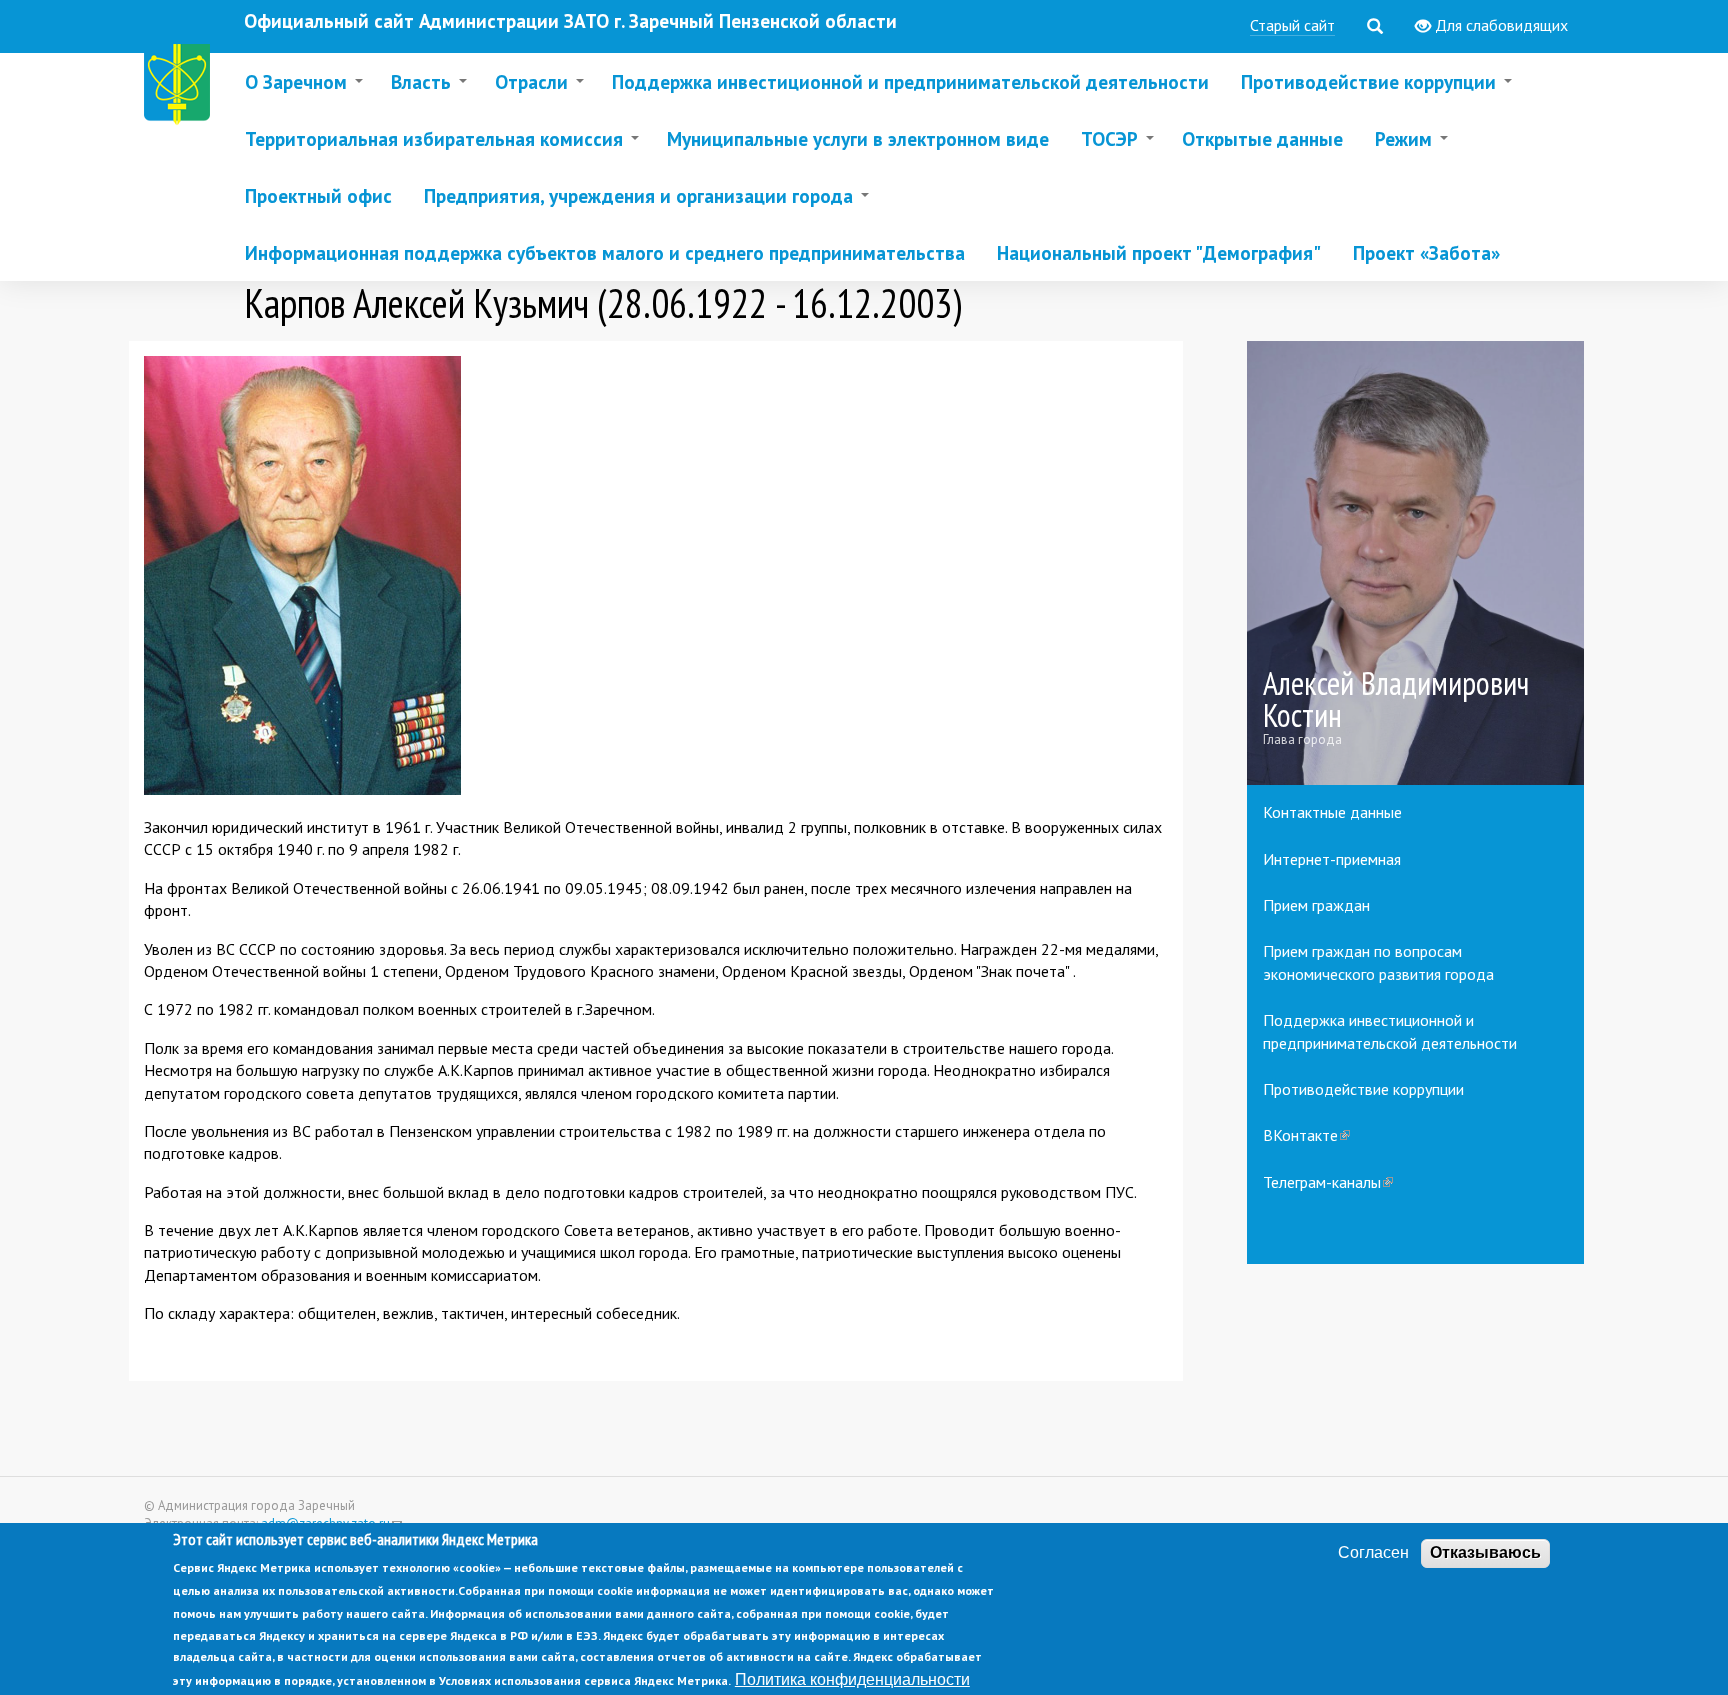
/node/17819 (1416, 563)
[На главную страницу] (181, 87)
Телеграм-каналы (1328, 1182)
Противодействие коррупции (1363, 1089)
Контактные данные (1332, 812)
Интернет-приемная (1332, 859)
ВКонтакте (1306, 1135)
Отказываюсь (1485, 1552)
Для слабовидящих (1499, 25)
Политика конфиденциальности (852, 1678)
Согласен (1373, 1552)
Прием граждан (1316, 905)
